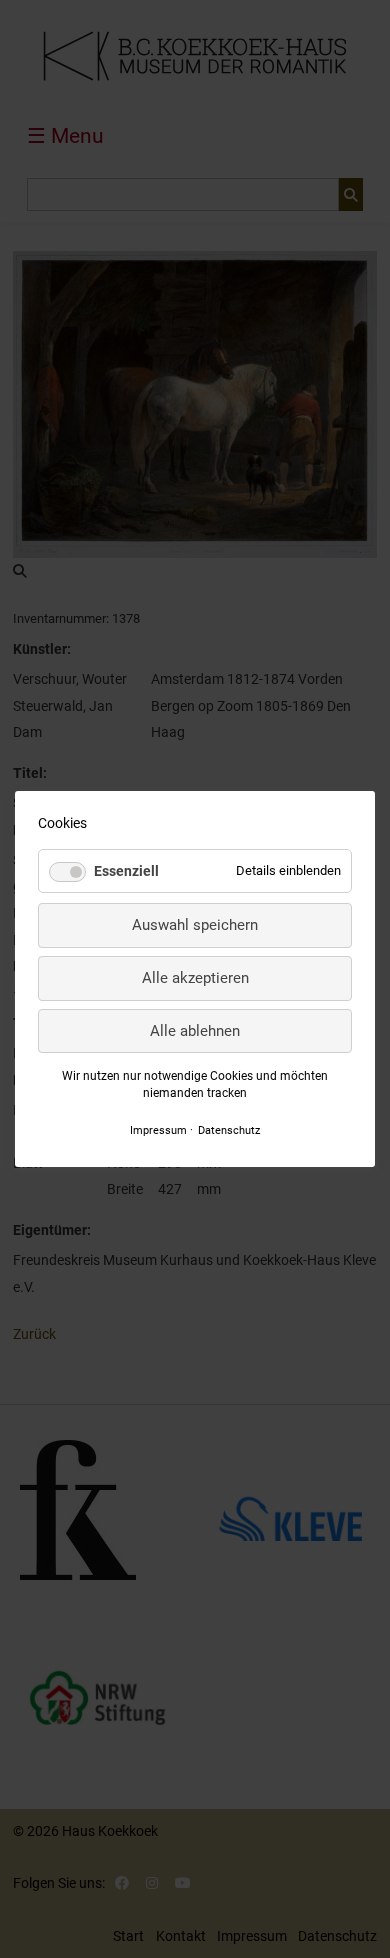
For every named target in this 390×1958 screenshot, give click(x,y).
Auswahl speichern (195, 925)
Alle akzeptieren (195, 978)
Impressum (158, 1130)
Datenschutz (229, 1130)
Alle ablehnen (195, 1031)
